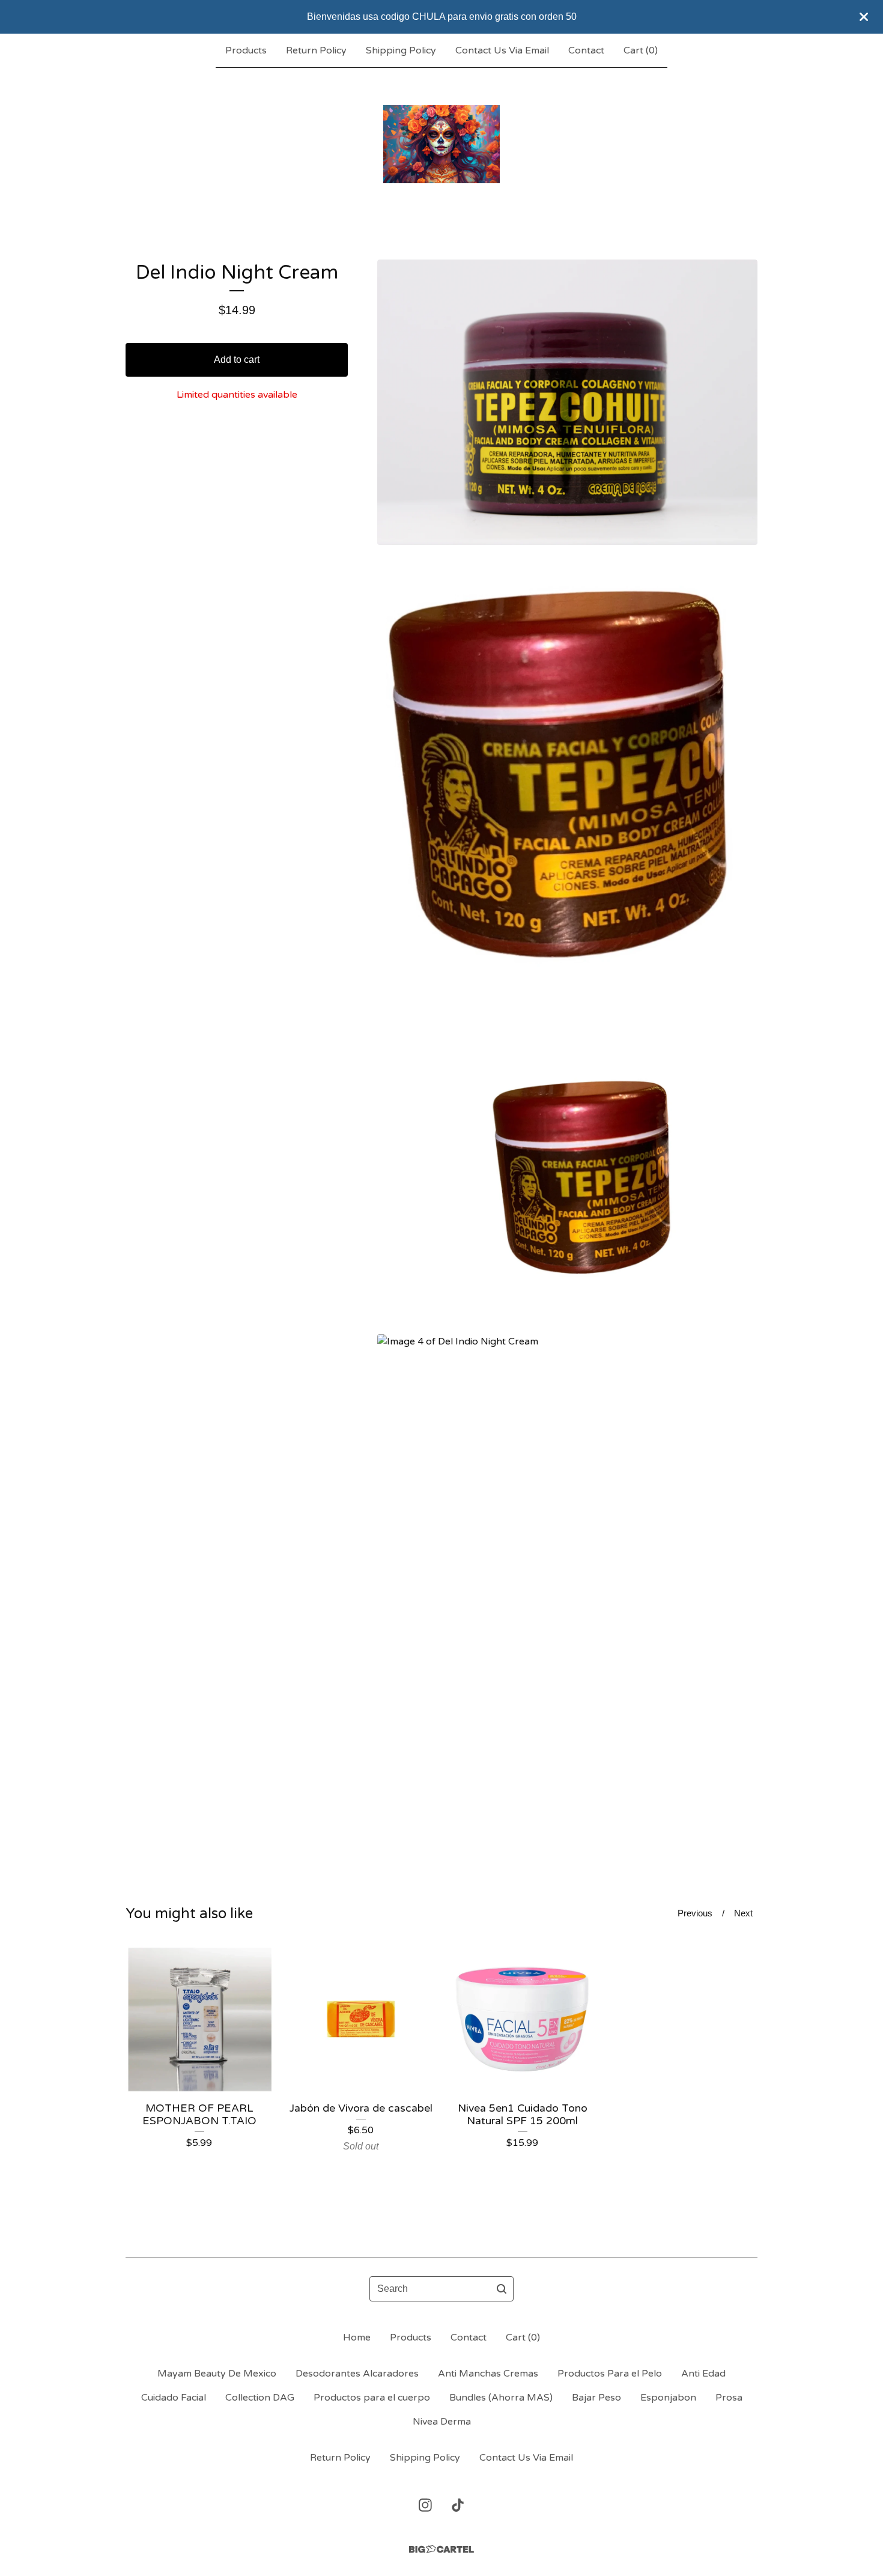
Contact (586, 50)
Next (743, 1913)
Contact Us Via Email (502, 50)
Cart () (641, 50)
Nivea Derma (442, 2422)
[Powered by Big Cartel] (441, 2549)
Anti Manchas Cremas (488, 2374)
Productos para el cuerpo (372, 2398)
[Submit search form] (502, 2289)
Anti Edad (703, 2374)
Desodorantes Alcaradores (357, 2374)
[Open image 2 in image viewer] (567, 794)
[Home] (441, 144)
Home (357, 2338)
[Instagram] (425, 2505)
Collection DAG (260, 2398)
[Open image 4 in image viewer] (567, 1588)
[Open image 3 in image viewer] (567, 1184)
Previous (695, 1913)
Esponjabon (668, 2398)
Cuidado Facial (174, 2398)
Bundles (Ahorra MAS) (501, 2398)
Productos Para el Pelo (610, 2374)
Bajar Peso (596, 2398)
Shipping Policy (401, 50)
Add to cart (237, 360)
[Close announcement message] (864, 17)
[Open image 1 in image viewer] (567, 402)
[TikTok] (458, 2505)
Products (246, 50)
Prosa (729, 2398)
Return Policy (316, 50)
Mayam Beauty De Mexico (217, 2374)
